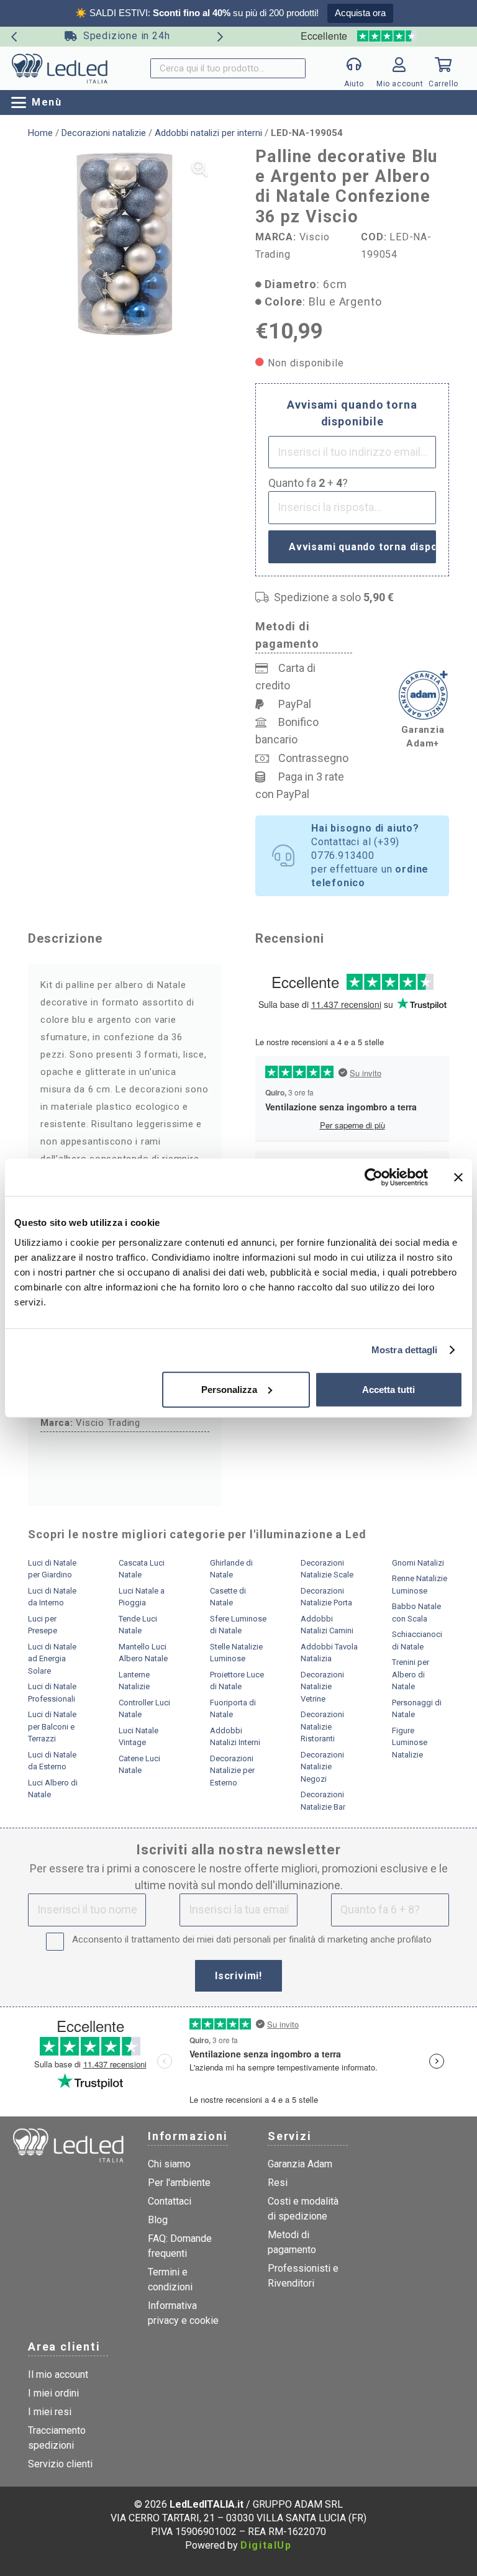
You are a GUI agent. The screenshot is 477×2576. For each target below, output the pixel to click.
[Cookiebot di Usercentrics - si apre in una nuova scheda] (374, 1177)
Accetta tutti (388, 1389)
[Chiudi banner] (458, 1177)
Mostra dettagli (405, 1350)
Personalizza (229, 1389)
